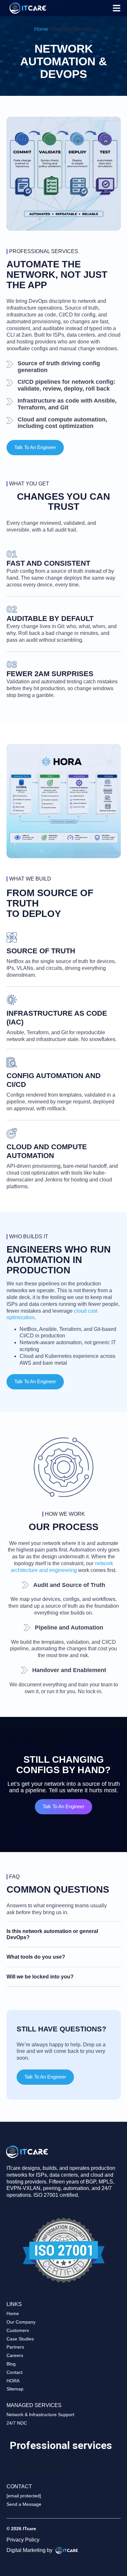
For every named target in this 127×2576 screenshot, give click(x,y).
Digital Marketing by (30, 2550)
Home (41, 29)
